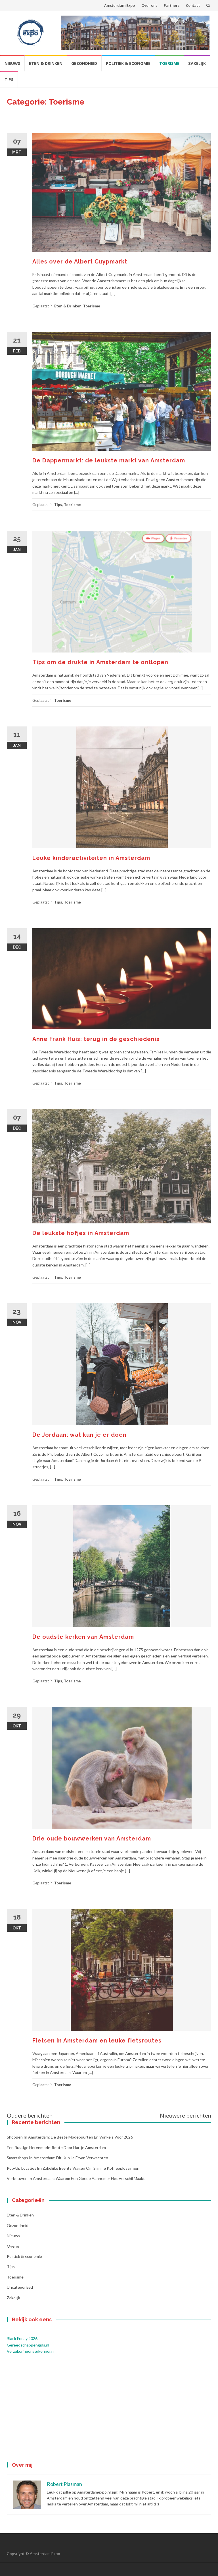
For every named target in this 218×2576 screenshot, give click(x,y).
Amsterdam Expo (120, 5)
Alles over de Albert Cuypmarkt (80, 262)
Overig (13, 2246)
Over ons (149, 5)
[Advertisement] (109, 2409)
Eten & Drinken (46, 63)
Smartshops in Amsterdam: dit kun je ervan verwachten (57, 2158)
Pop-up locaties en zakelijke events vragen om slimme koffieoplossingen (73, 2168)
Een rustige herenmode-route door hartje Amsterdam (56, 2147)
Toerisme (169, 63)
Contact (193, 5)
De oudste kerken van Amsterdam (83, 1637)
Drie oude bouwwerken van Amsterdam (92, 1839)
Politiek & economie (128, 63)
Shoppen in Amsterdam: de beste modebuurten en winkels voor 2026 (70, 2137)
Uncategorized (20, 2287)
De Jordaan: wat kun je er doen (79, 1435)
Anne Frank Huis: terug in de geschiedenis (96, 1039)
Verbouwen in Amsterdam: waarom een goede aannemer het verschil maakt (76, 2178)
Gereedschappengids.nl (28, 2345)
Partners (172, 5)
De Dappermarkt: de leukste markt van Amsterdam (109, 460)
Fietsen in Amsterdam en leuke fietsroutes (97, 2041)
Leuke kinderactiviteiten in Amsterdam (91, 858)
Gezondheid (84, 63)
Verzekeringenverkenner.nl (31, 2351)
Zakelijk (197, 63)
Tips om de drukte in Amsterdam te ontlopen (100, 662)
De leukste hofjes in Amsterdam (81, 1233)
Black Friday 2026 (22, 2338)
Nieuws (12, 63)
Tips (9, 79)
